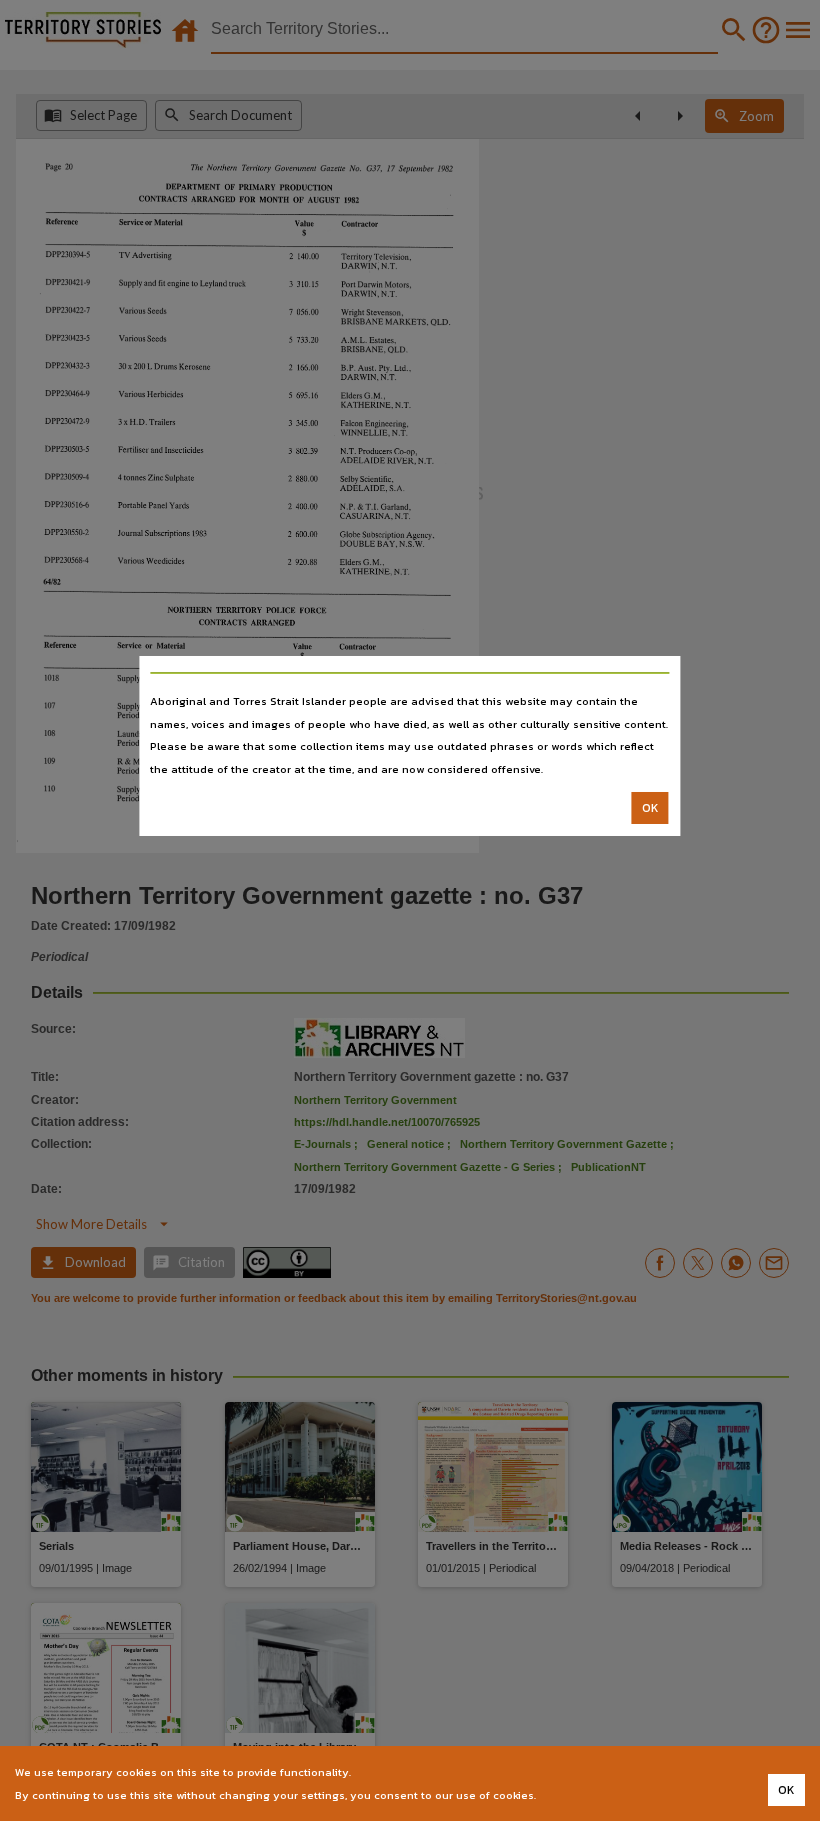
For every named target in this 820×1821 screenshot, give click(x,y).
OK (650, 808)
